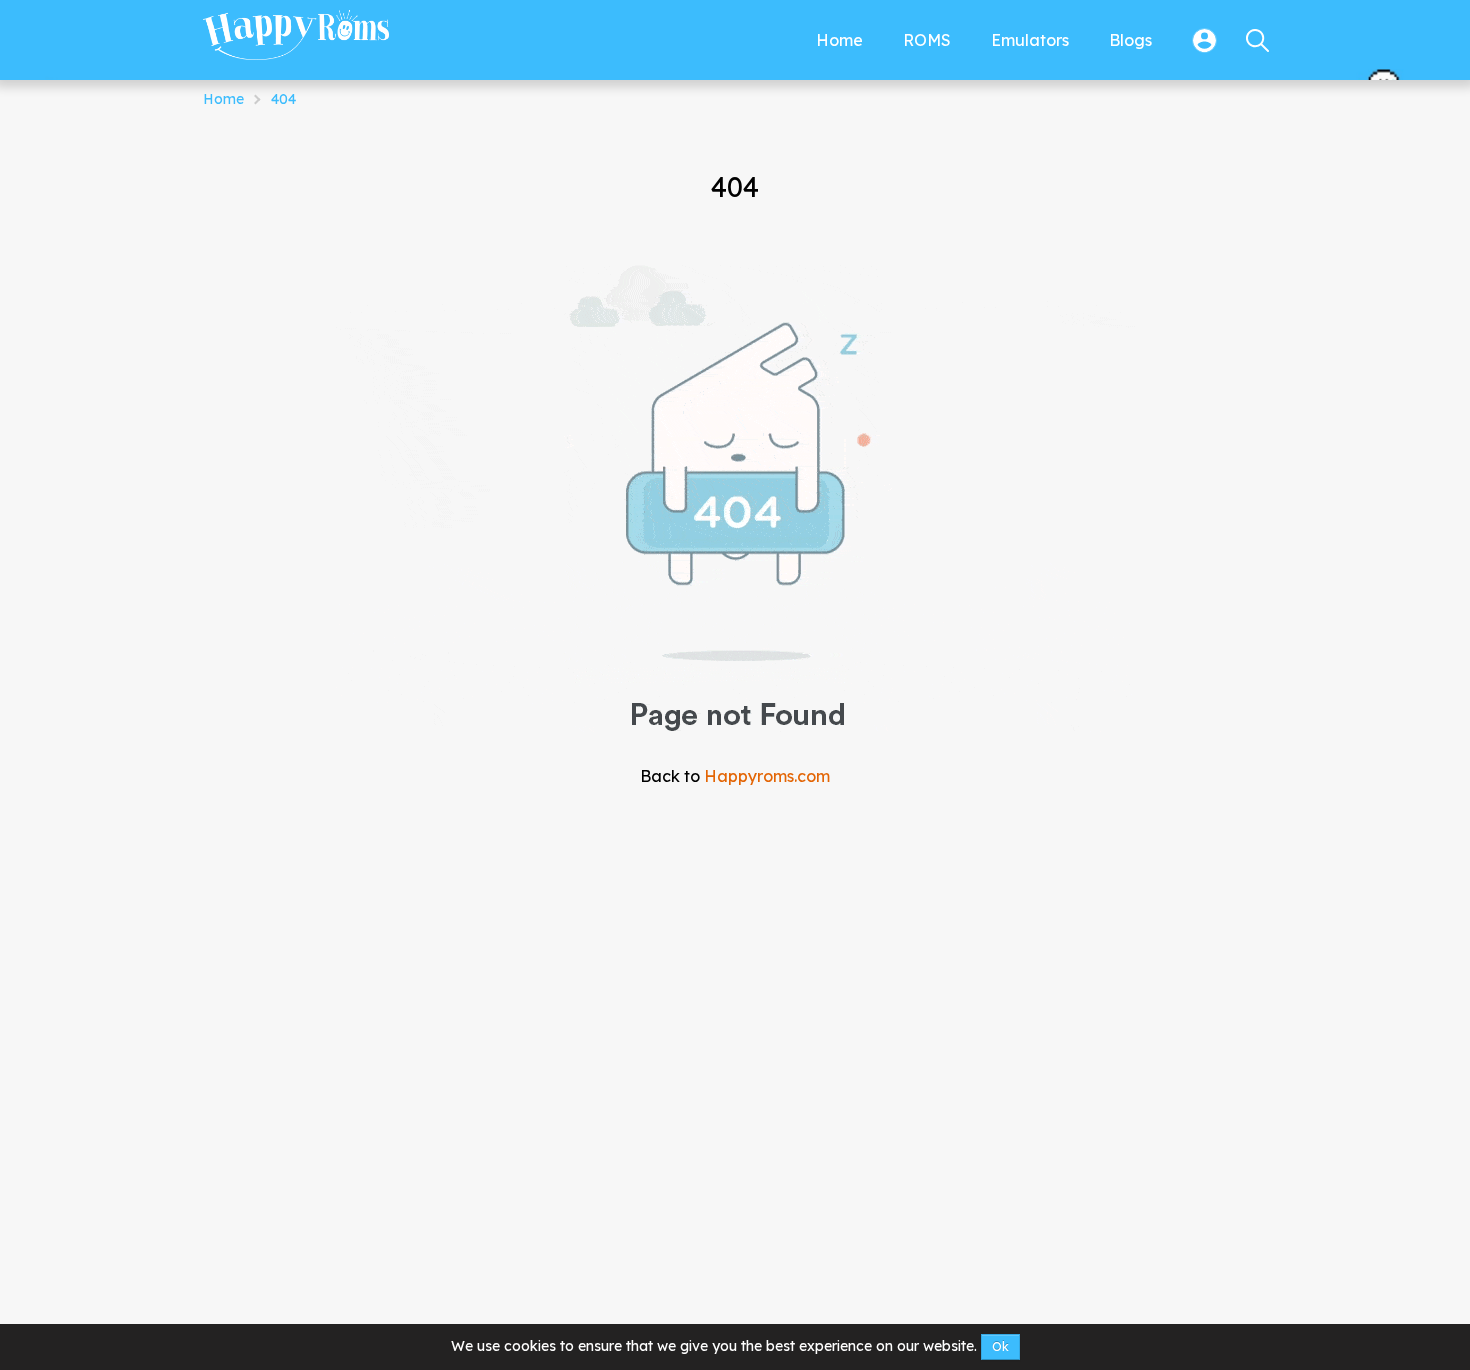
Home (223, 99)
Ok (1000, 1346)
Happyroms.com (767, 776)
